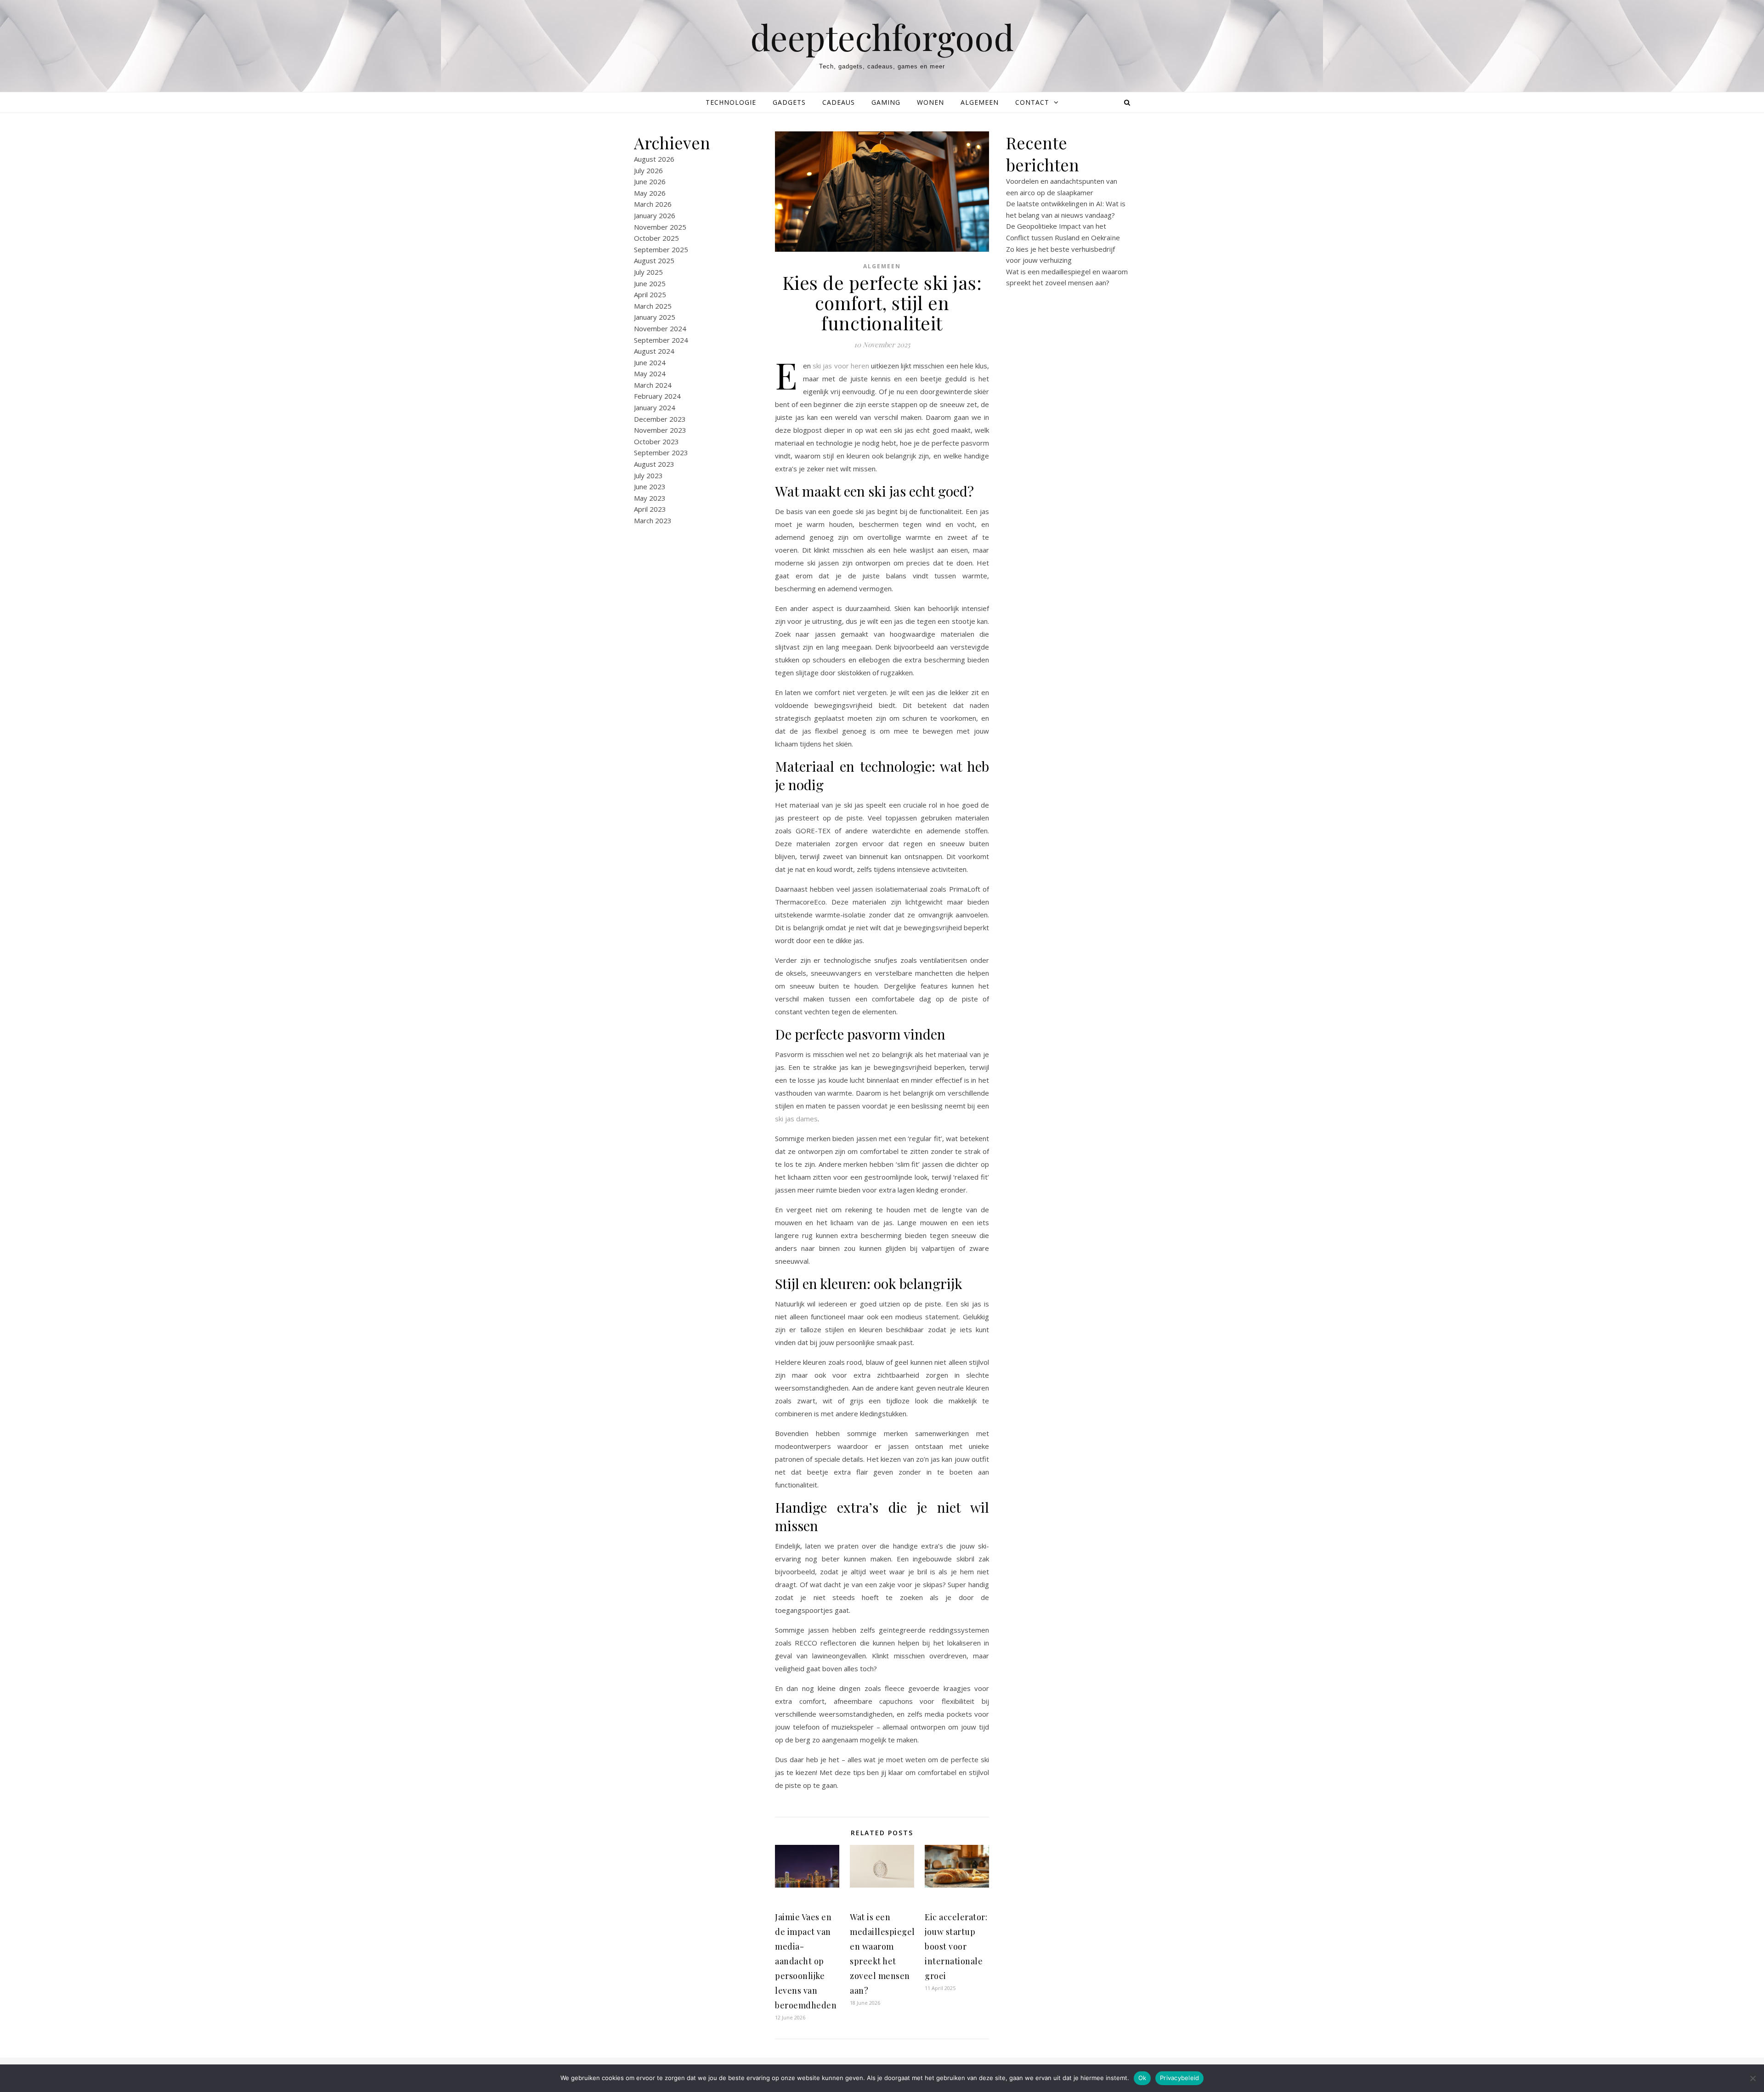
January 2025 (655, 317)
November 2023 (660, 430)
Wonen (930, 102)
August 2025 (654, 260)
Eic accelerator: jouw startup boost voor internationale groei (956, 1946)
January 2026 (655, 215)
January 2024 (655, 407)
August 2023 (654, 464)
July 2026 (648, 170)
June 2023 (650, 486)
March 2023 (653, 520)
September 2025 (661, 249)
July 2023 (648, 475)
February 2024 (657, 396)
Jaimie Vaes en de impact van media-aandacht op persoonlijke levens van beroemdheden (806, 1961)
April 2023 (650, 509)
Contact (1032, 102)
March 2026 (653, 204)
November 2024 (660, 328)
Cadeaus (839, 102)
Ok (1142, 2078)
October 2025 (656, 238)
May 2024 (650, 373)
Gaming (886, 102)
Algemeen (980, 102)
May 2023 (650, 498)
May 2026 (650, 193)
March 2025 (653, 306)
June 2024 (650, 362)
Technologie (731, 102)
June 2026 (650, 181)
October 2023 (656, 441)
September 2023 (661, 452)
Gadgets (789, 102)
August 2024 (654, 351)
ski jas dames (796, 1119)
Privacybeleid (1179, 2078)
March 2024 (653, 385)
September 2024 (661, 340)
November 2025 (660, 227)
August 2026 (654, 159)
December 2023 (660, 419)
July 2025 (648, 272)
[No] (1753, 2078)
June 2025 (650, 283)
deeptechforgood (882, 37)
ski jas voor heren (841, 366)
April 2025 (650, 294)
